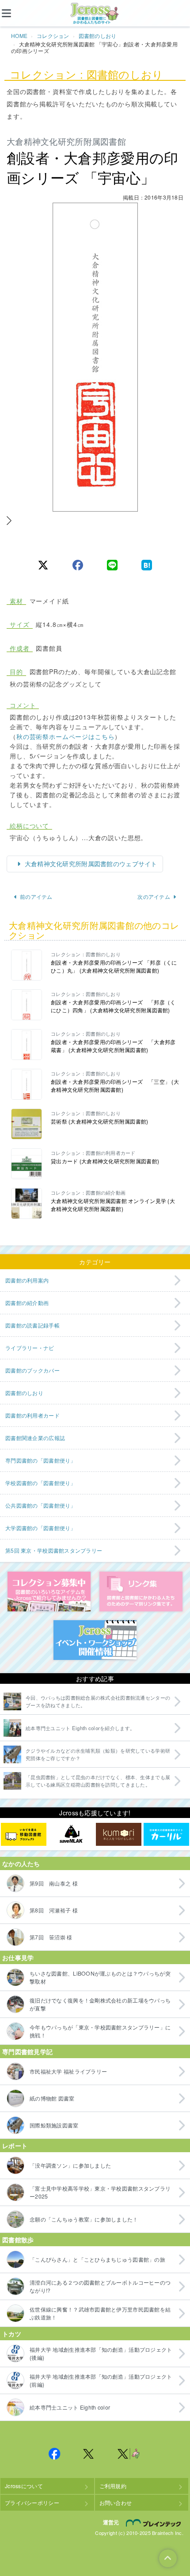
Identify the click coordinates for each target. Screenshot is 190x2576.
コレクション (53, 36)
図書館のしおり (98, 36)
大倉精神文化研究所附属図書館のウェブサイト (90, 864)
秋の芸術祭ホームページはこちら (66, 736)
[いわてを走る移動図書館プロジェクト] (24, 1834)
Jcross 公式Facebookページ (54, 2454)
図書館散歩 (18, 2240)
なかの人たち (21, 1863)
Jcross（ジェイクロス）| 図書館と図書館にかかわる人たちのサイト (95, 14)
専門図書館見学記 (27, 2052)
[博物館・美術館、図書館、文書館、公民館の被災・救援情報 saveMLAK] (71, 1834)
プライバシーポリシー (32, 2502)
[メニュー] (13, 13)
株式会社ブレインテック (155, 2523)
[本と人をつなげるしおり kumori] (119, 1834)
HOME (19, 36)
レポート (15, 2146)
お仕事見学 (18, 1957)
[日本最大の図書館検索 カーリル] (166, 1834)
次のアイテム (154, 896)
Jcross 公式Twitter (89, 2454)
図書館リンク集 (141, 1592)
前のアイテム (36, 896)
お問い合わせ (116, 2502)
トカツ (12, 2334)
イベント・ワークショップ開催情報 (95, 1640)
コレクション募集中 (49, 1592)
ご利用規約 (113, 2486)
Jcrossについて (24, 2486)
